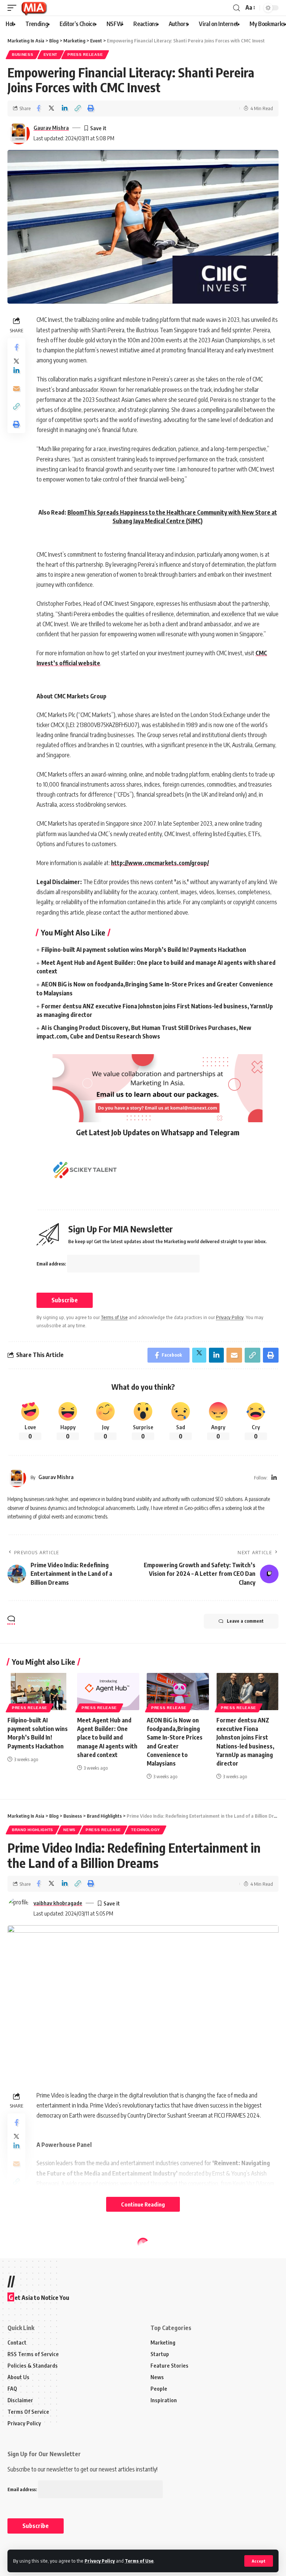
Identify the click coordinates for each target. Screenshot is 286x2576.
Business (23, 55)
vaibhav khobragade (58, 1903)
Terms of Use (139, 2561)
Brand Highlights (33, 1830)
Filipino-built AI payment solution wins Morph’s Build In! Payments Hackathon (144, 950)
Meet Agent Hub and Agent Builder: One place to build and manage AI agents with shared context (107, 1737)
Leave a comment (245, 1621)
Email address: (52, 1264)
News (69, 1830)
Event (51, 55)
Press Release (85, 55)
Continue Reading (143, 2204)
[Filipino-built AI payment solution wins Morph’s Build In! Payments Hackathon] (39, 1692)
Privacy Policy (100, 2561)
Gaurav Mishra (51, 128)
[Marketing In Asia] (34, 8)
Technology (146, 1830)
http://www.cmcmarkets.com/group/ (160, 863)
